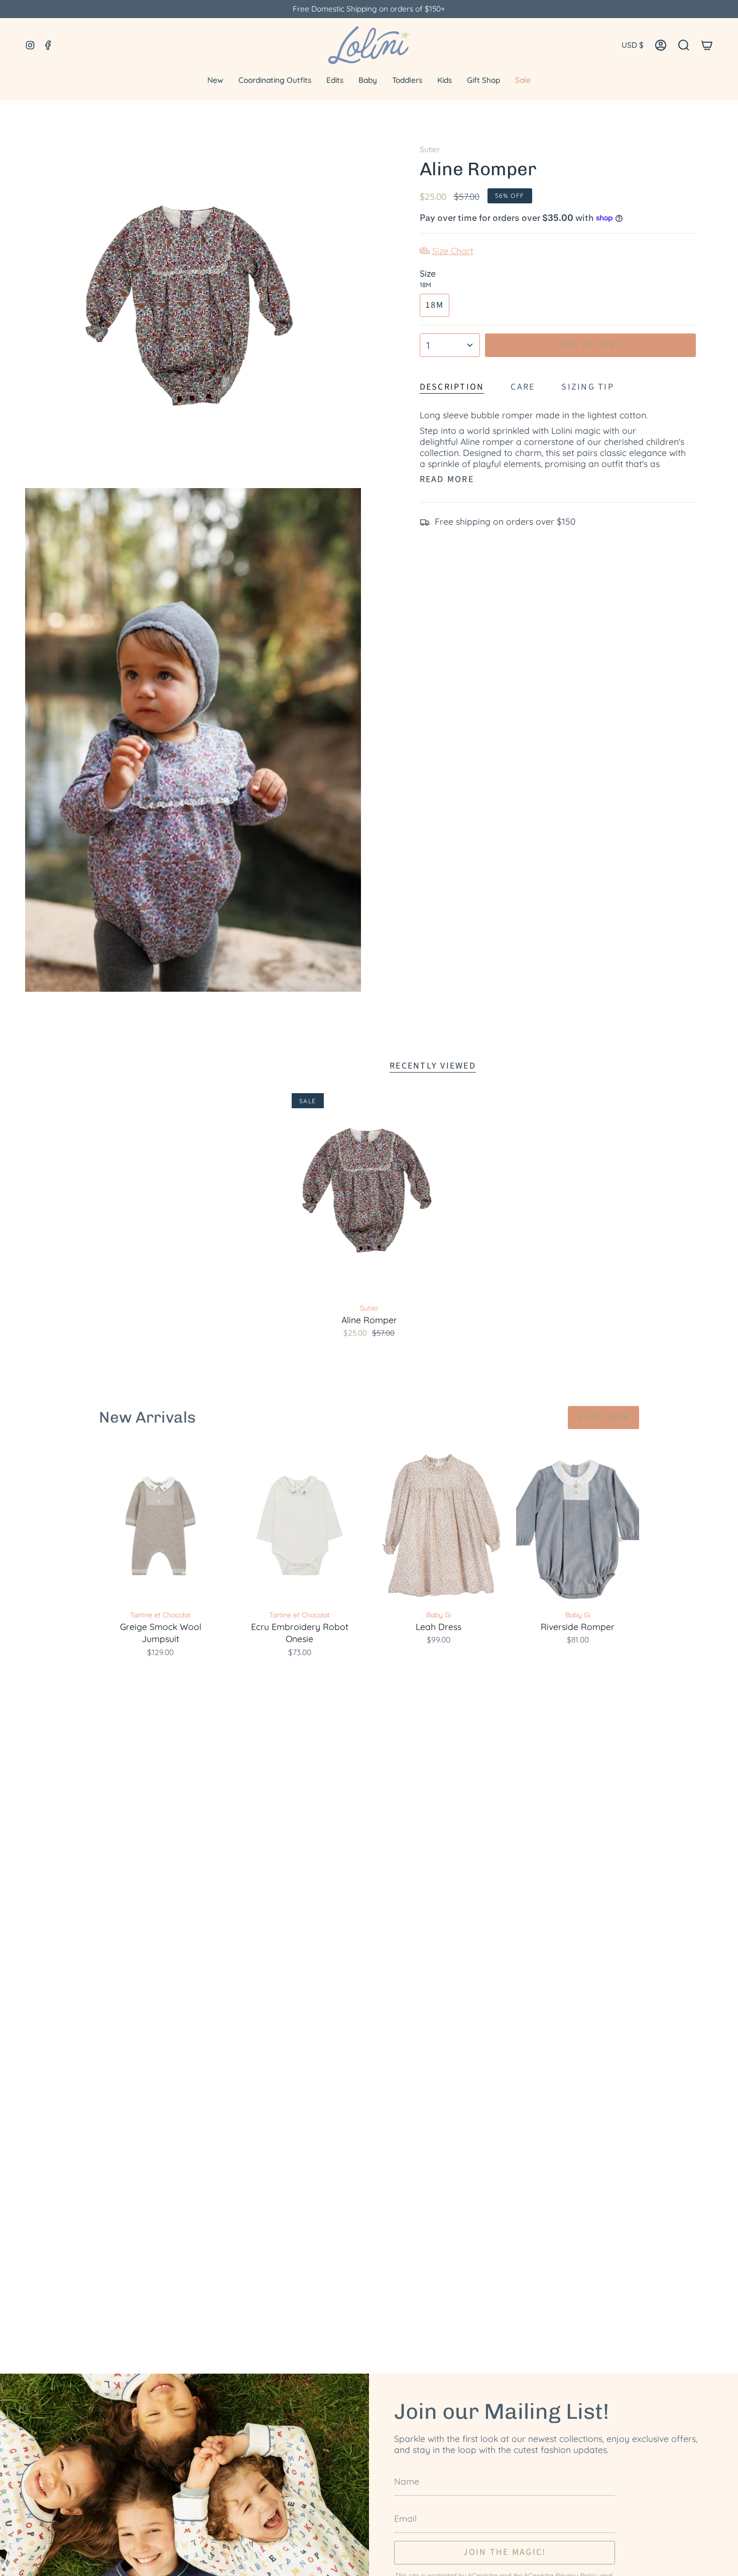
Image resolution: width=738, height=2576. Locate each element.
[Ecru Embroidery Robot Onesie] (299, 1525)
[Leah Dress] (439, 1525)
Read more (447, 480)
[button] (684, 45)
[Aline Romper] (369, 1195)
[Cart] (707, 45)
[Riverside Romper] (578, 1525)
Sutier (430, 149)
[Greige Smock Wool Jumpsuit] (160, 1525)
